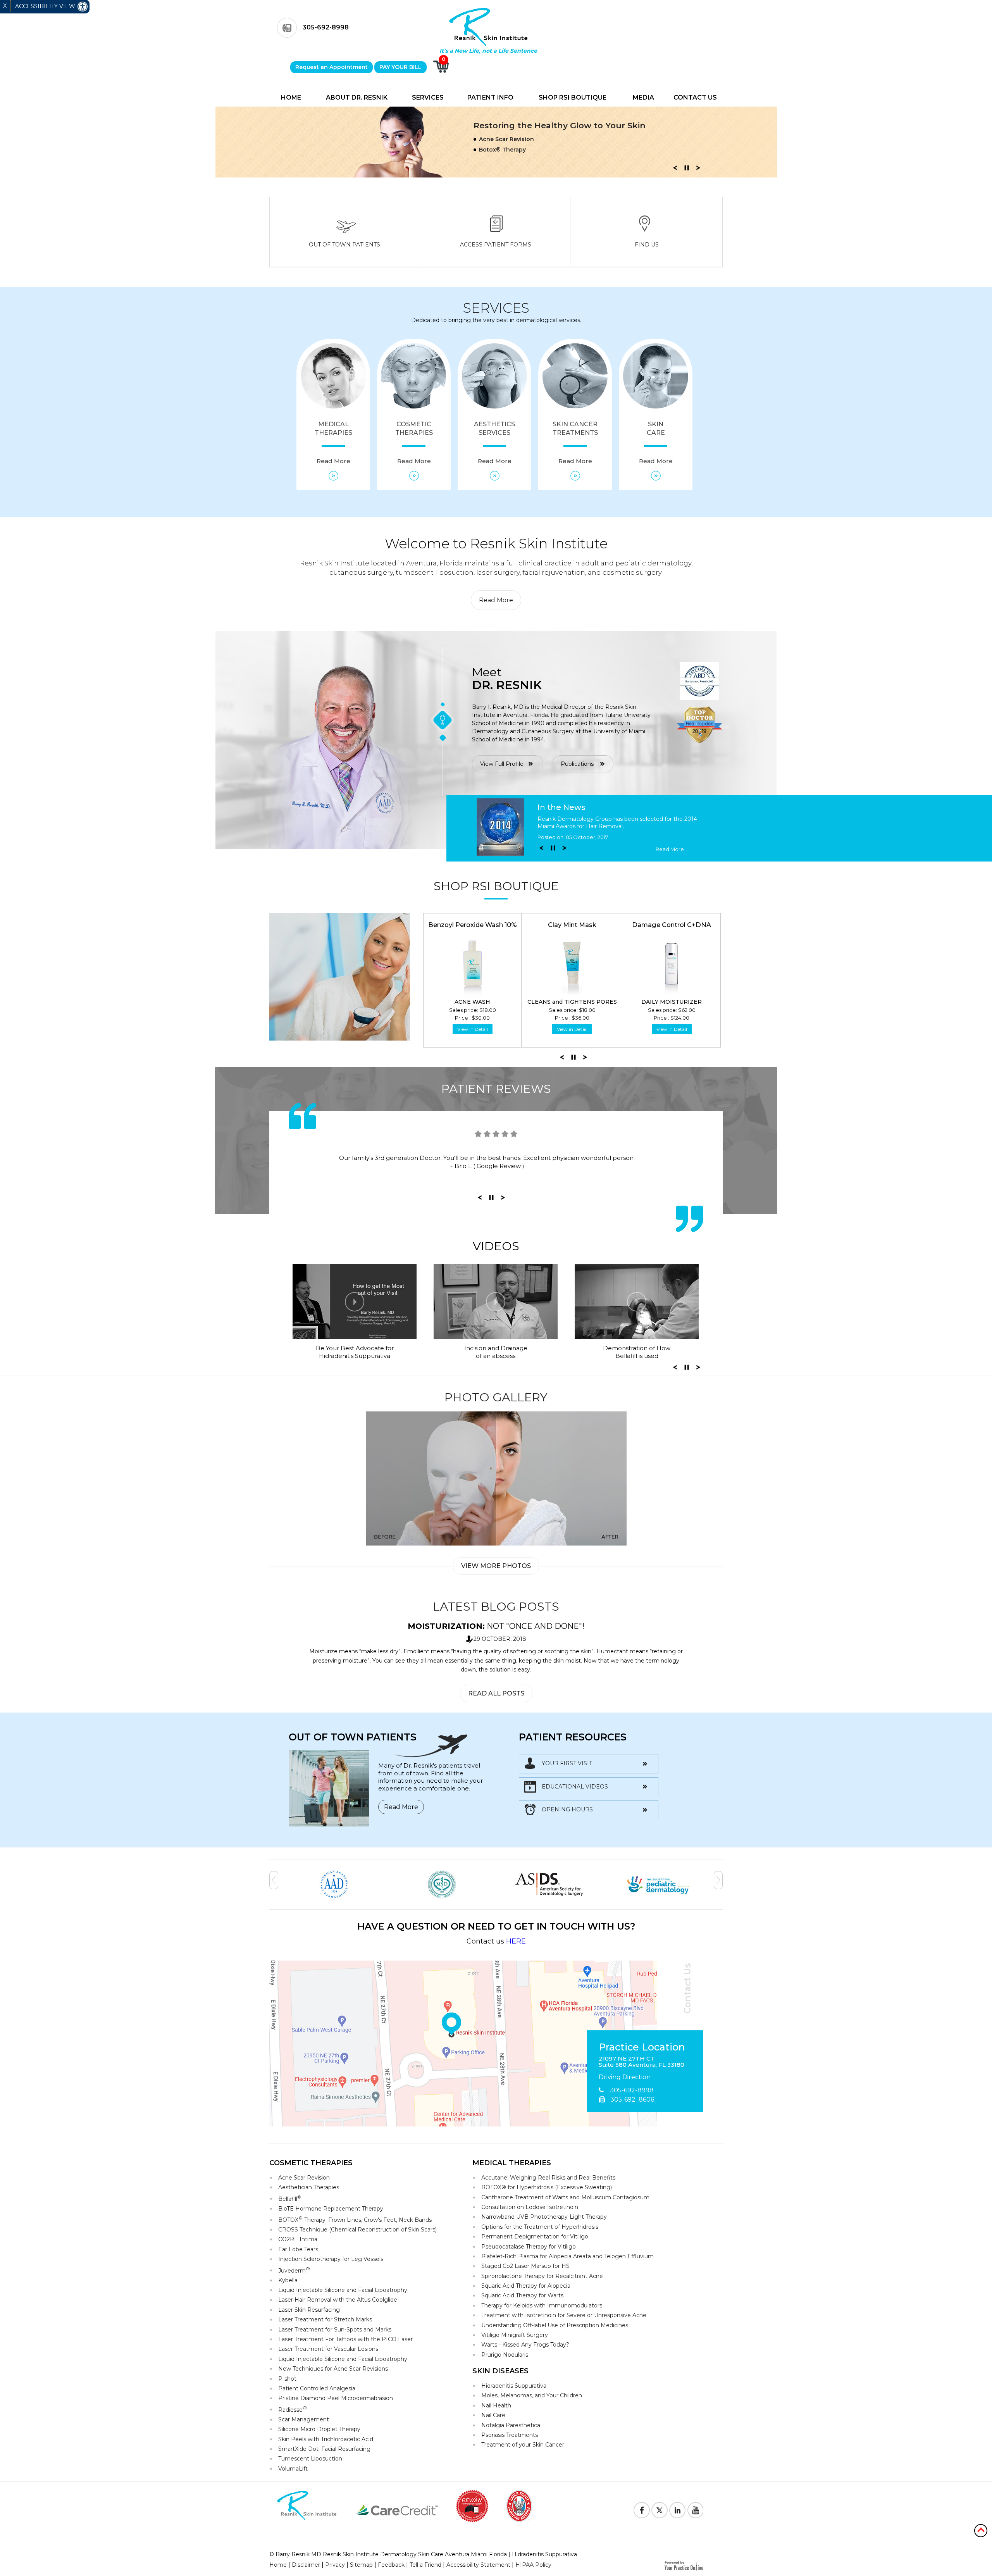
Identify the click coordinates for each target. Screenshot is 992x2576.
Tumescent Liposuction (310, 2459)
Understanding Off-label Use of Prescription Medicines (555, 2325)
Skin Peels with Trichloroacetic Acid (326, 2439)
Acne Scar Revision (304, 2178)
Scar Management (304, 2419)
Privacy (335, 2565)
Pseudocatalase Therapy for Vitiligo (529, 2247)
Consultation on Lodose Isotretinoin (530, 2207)
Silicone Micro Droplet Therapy (319, 2429)
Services (428, 97)
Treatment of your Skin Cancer (523, 2445)
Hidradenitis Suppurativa (514, 2386)
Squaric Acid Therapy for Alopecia (526, 2286)
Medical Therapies (333, 443)
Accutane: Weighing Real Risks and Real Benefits (548, 2178)
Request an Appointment (332, 67)
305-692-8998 (326, 27)
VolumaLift (293, 2469)
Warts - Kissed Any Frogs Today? (525, 2345)
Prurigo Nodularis (505, 2355)
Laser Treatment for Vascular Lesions (328, 2349)
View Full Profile (502, 764)
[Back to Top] (981, 2530)
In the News (561, 807)
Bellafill (290, 2198)
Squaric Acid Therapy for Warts (522, 2295)
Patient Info (490, 97)
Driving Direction (625, 2077)
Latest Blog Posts (496, 1607)
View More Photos (496, 1566)
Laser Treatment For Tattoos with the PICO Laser (345, 2339)
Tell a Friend (425, 2565)
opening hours (567, 1809)
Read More (496, 600)
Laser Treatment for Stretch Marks (325, 2319)
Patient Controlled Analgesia (317, 2388)
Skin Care (656, 443)
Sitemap (361, 2565)
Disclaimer (306, 2565)
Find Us (647, 245)
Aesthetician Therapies (309, 2187)
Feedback (391, 2565)
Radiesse (293, 2409)
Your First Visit (567, 1763)
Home (291, 97)
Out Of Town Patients (344, 245)
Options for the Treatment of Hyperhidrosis (540, 2227)
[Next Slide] (698, 170)
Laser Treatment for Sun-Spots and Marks (335, 2330)
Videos (496, 1246)
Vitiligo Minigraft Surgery (515, 2335)
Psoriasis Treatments (510, 2435)
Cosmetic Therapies (414, 443)
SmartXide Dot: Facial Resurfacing (324, 2449)
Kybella (288, 2280)
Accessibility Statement (478, 2565)
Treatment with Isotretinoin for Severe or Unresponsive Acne (564, 2315)
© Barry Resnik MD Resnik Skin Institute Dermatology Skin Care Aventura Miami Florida (388, 2554)
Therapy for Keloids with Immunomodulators (542, 2305)
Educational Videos (575, 1787)
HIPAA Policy (533, 2565)
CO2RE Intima (298, 2239)
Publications (577, 764)
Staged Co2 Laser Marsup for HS (525, 2266)
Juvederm (294, 2270)
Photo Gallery (496, 1397)
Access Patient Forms (496, 245)
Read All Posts (496, 1693)
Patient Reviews (496, 1089)
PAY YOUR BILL (400, 67)
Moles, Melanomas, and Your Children (532, 2395)
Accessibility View (46, 6)
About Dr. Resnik (357, 97)
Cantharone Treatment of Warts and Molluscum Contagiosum (565, 2197)
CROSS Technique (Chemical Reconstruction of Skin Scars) (357, 2230)
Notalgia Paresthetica (511, 2425)
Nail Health (496, 2405)
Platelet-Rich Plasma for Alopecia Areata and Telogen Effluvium (567, 2256)
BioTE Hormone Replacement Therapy (331, 2209)
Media (643, 97)
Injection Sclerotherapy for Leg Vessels (331, 2259)
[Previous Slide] (675, 170)
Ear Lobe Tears (298, 2249)
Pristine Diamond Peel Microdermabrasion (336, 2398)
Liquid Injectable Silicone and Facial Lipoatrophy (343, 2290)
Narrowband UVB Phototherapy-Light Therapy (544, 2217)
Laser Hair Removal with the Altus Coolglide (338, 2300)
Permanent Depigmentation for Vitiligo (535, 2237)
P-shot (287, 2379)
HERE (516, 1941)
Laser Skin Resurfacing (309, 2310)
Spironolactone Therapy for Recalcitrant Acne (542, 2276)
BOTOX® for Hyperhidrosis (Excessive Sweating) (547, 2187)
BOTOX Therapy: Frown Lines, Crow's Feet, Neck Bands (355, 2219)
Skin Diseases (500, 2371)
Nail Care (493, 2415)
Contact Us (695, 97)
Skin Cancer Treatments (575, 443)
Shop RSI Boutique (573, 97)
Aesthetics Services (494, 443)
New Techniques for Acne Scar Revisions (333, 2369)
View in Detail (473, 1029)
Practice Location (642, 2047)
